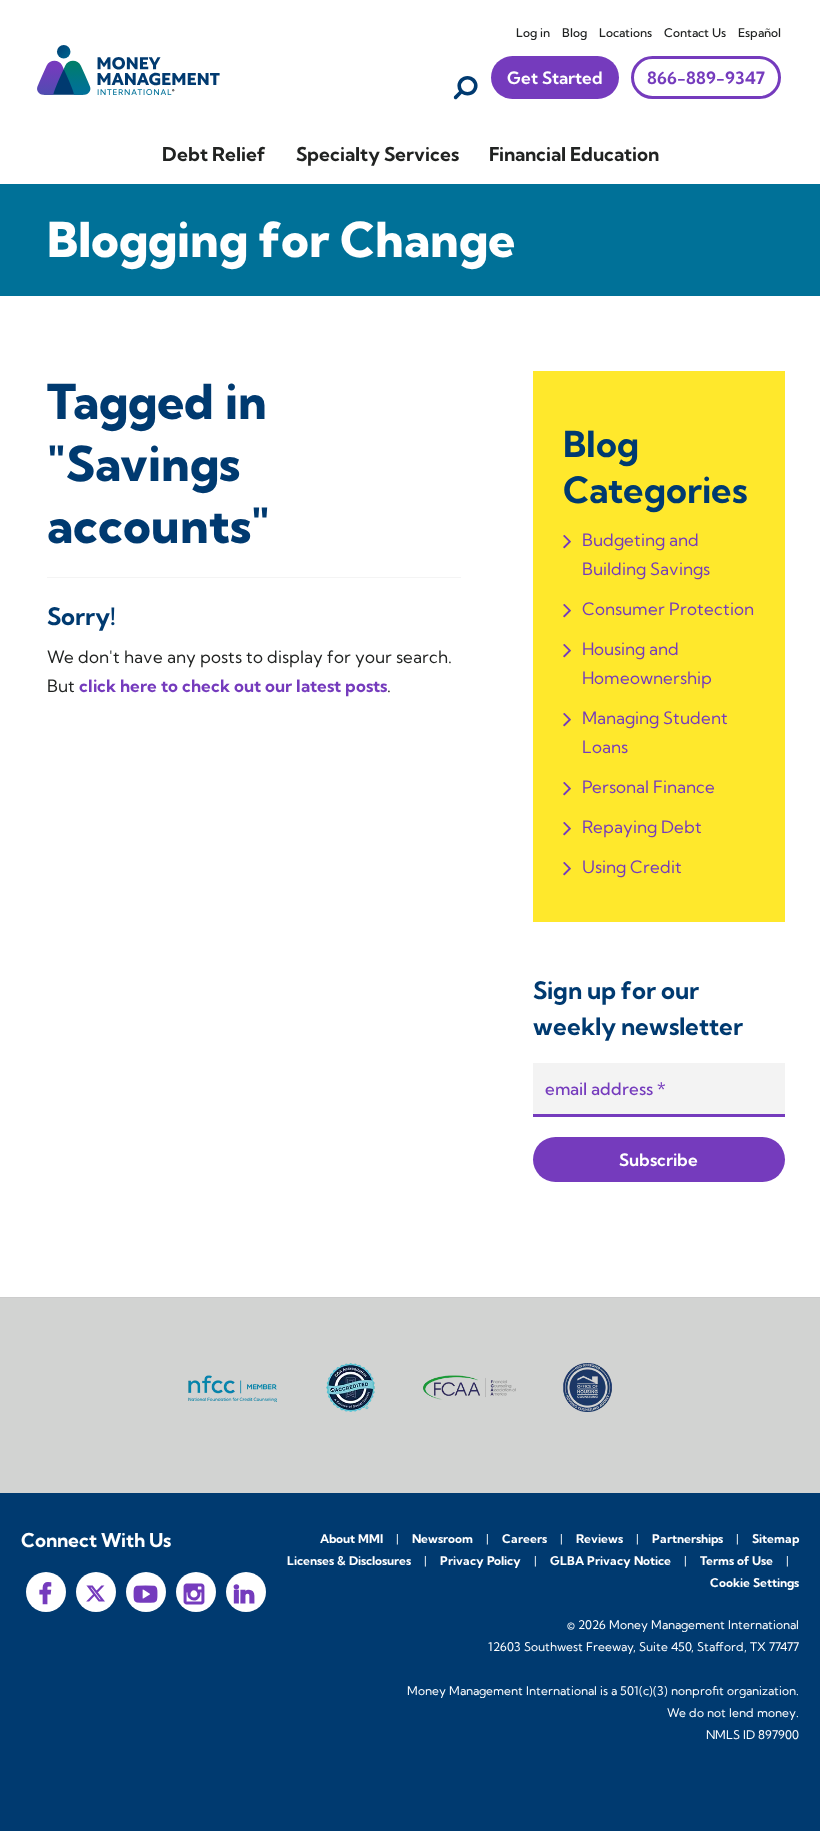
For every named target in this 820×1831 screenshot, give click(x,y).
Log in (533, 32)
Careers (524, 1538)
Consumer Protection (668, 608)
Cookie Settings (754, 1582)
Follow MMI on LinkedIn (246, 1592)
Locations (625, 32)
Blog (574, 32)
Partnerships (687, 1538)
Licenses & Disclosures (349, 1560)
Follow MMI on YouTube (146, 1592)
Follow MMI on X (96, 1592)
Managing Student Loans (655, 732)
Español (759, 32)
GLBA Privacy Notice (610, 1560)
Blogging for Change (281, 239)
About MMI (351, 1538)
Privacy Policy (480, 1560)
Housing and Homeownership (647, 663)
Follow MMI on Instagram (196, 1592)
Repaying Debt (642, 826)
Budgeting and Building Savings (646, 554)
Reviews (599, 1538)
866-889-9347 (706, 77)
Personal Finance (648, 786)
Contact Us (695, 32)
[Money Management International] (129, 67)
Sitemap (775, 1538)
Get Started (555, 77)
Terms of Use (736, 1560)
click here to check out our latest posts (233, 685)
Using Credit (632, 866)
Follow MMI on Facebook (46, 1592)
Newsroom (442, 1538)
